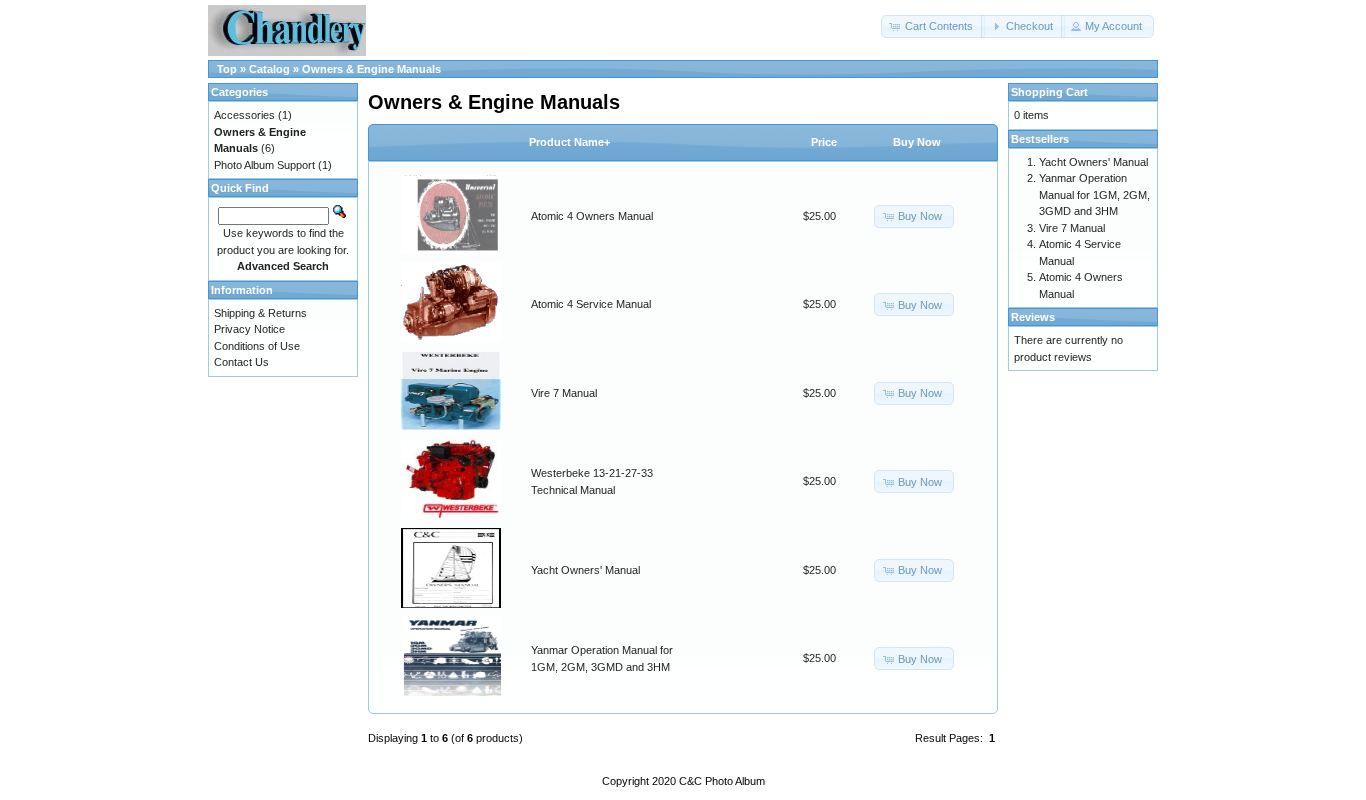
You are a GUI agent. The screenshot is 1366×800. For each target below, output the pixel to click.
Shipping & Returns (260, 313)
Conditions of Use (257, 346)
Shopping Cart (1049, 92)
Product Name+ (569, 142)
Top (227, 69)
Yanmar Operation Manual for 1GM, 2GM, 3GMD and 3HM (1094, 194)
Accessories (244, 115)
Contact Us (241, 362)
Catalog (269, 69)
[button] (933, 26)
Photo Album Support (264, 165)
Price (824, 142)
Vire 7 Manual (564, 393)
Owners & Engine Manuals (371, 69)
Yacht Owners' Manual (585, 570)
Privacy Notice (249, 329)
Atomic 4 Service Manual (591, 304)
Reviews (1033, 317)
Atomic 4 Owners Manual (592, 216)
